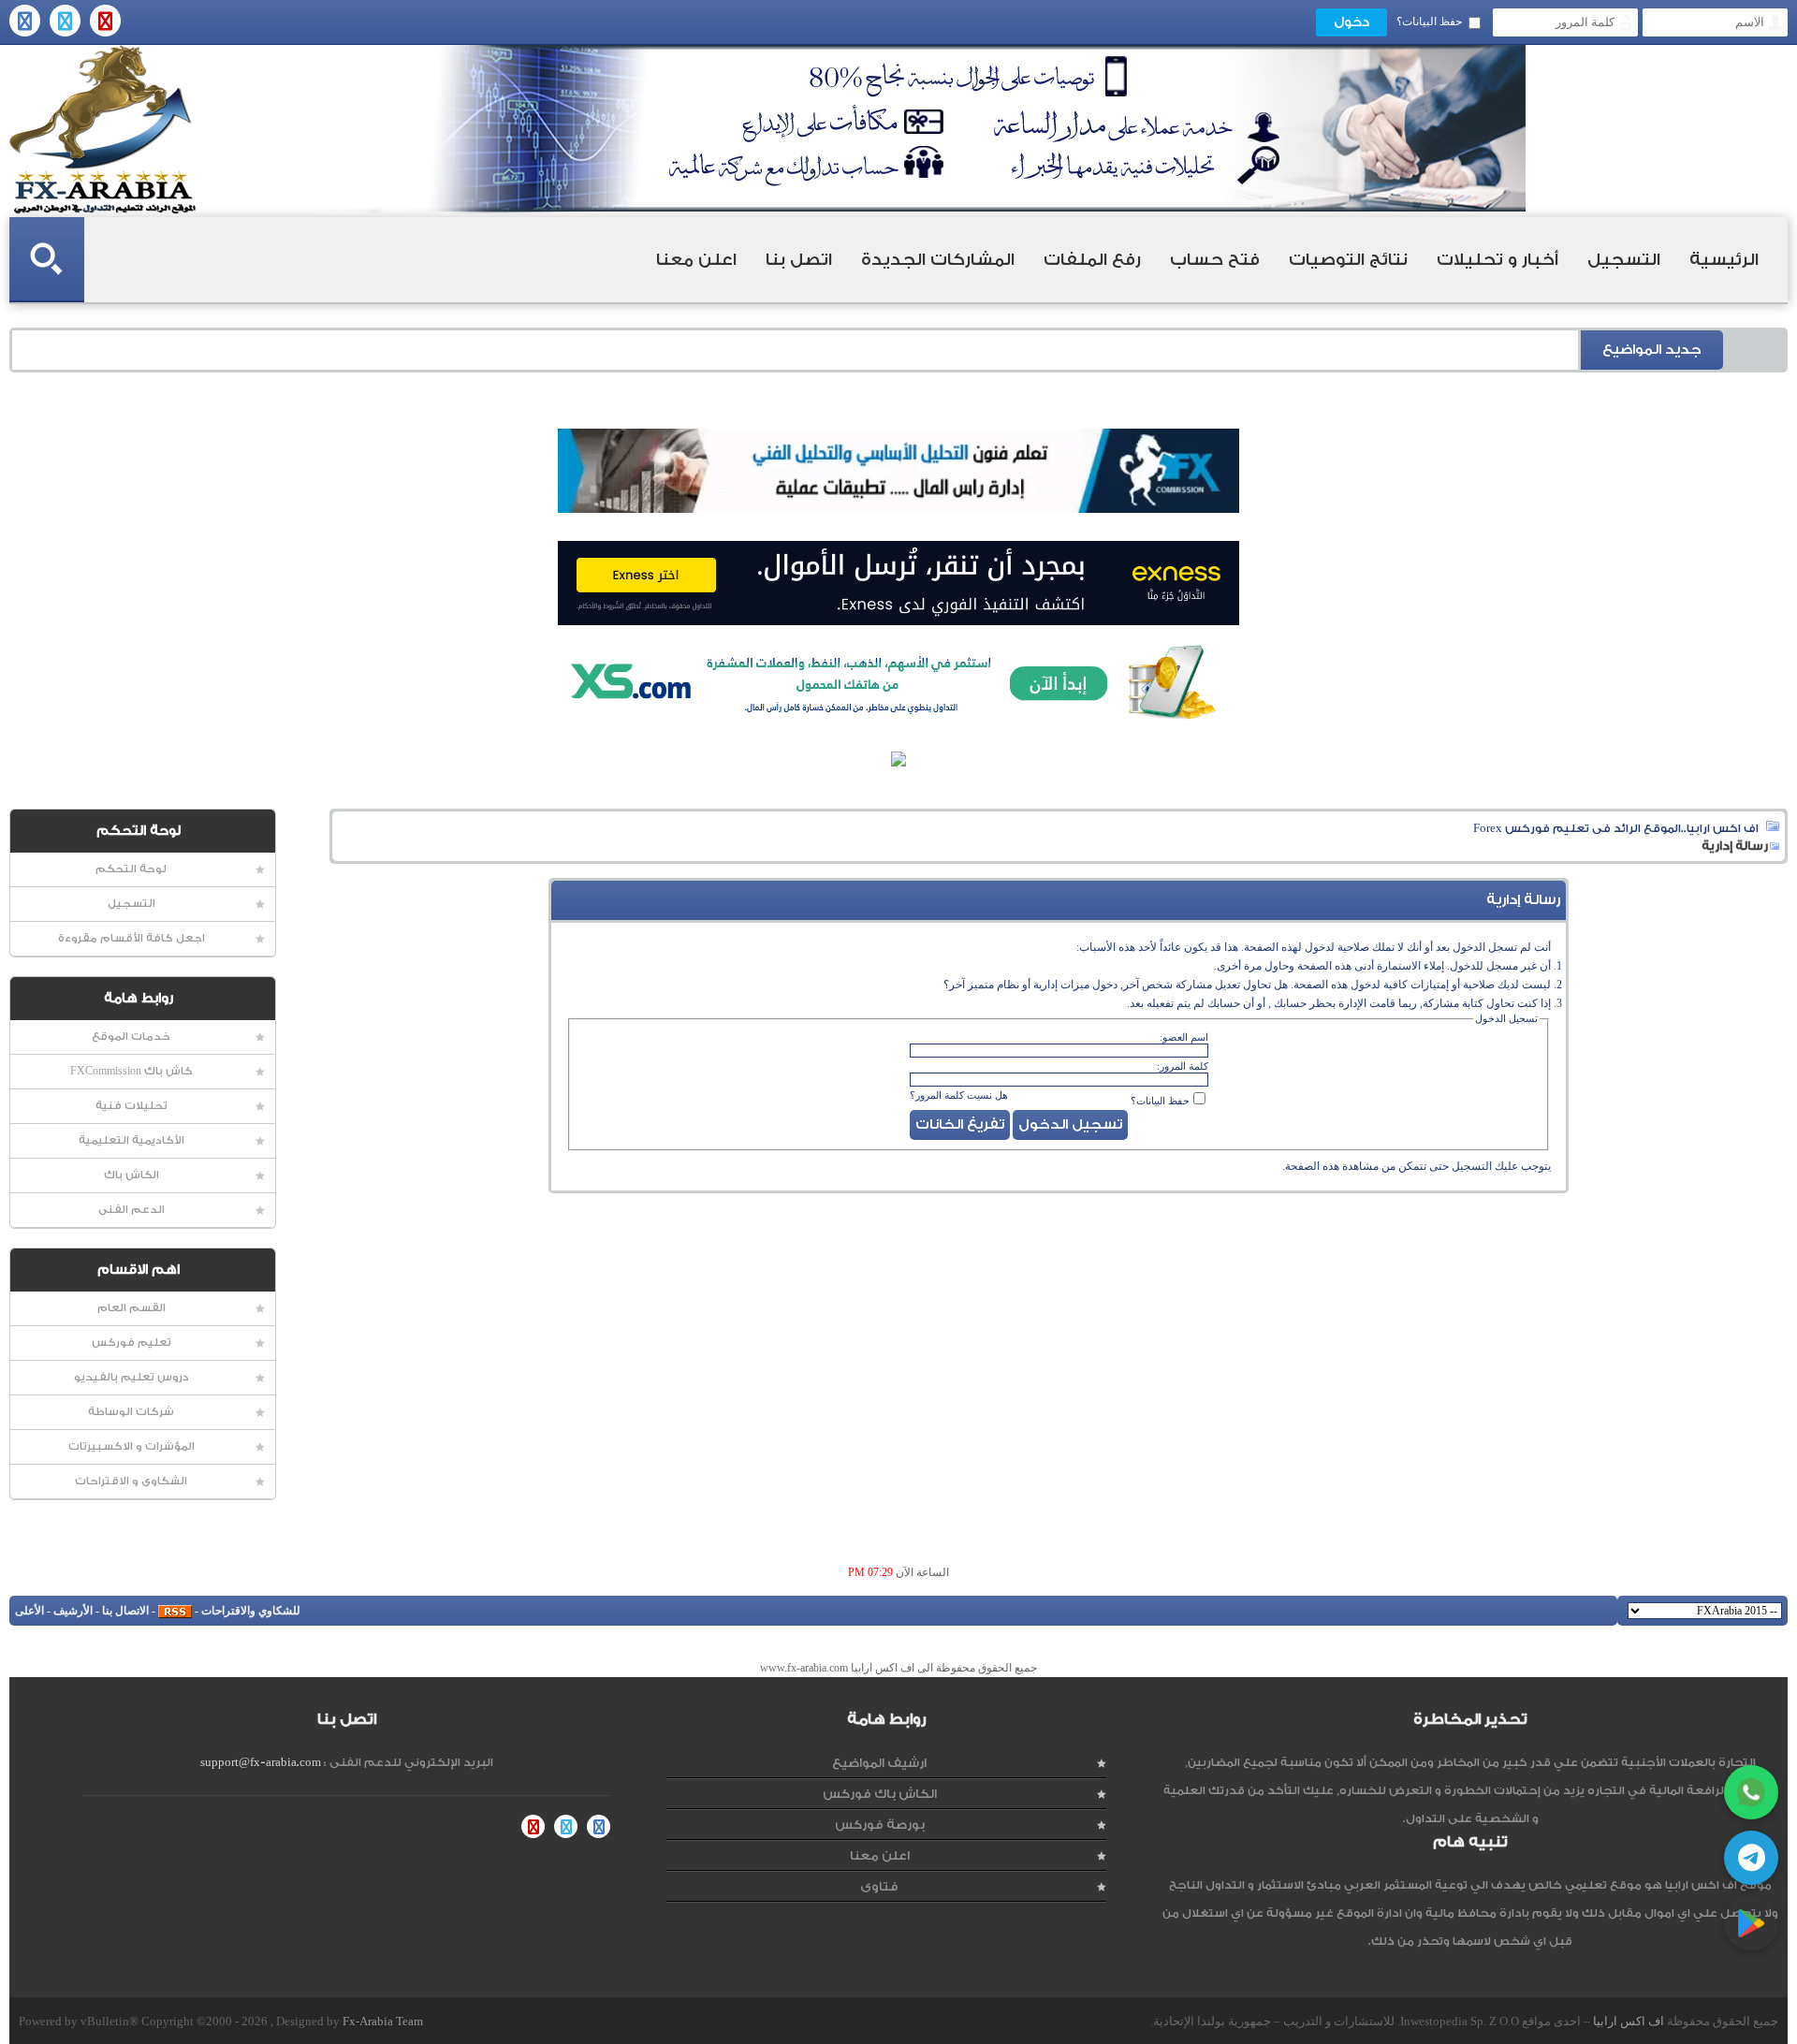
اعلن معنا (696, 260)
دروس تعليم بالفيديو (131, 1377)
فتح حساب (1215, 260)
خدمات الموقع (131, 1037)
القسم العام (131, 1308)
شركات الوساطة (131, 1412)
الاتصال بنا (125, 1611)
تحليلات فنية (131, 1106)
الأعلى (29, 1611)
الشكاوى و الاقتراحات (131, 1481)
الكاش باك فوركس (880, 1794)
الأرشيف (73, 1611)
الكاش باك (131, 1175)
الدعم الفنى (131, 1210)
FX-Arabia (103, 130)
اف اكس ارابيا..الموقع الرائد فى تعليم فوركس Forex (1616, 828)
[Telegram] (1751, 1858)
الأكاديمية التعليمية (131, 1140)
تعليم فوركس (131, 1343)
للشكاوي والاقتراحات (251, 1611)
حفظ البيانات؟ (1429, 22)
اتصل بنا (799, 260)
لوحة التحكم (131, 869)
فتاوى (879, 1886)
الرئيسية (1724, 260)
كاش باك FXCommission (131, 1071)
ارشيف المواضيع (879, 1763)
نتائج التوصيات (1348, 260)
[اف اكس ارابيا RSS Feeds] (175, 1611)
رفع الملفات (1092, 260)
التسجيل (1624, 260)
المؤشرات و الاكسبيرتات (131, 1446)
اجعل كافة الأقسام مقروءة (131, 938)
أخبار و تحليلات (1497, 260)
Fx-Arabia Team (383, 2021)
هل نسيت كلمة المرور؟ (959, 1095)
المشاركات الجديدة (938, 260)
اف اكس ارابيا (1629, 2021)
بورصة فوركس (880, 1825)
